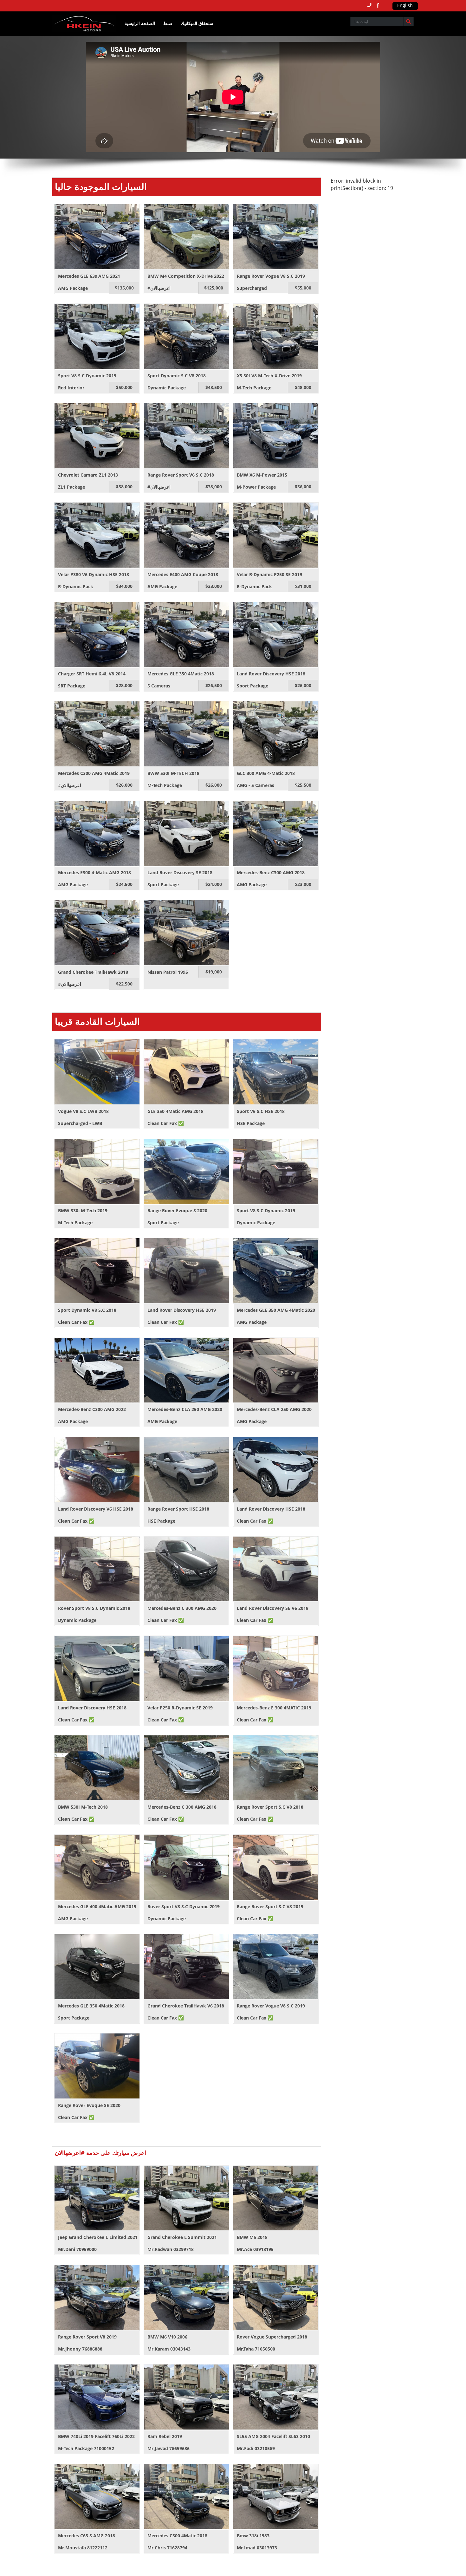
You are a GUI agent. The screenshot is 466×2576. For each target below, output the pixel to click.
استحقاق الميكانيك (198, 23)
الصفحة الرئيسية (140, 23)
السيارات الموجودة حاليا (101, 186)
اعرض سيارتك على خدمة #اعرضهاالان (100, 2153)
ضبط (168, 23)
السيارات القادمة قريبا (97, 1021)
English (405, 5)
